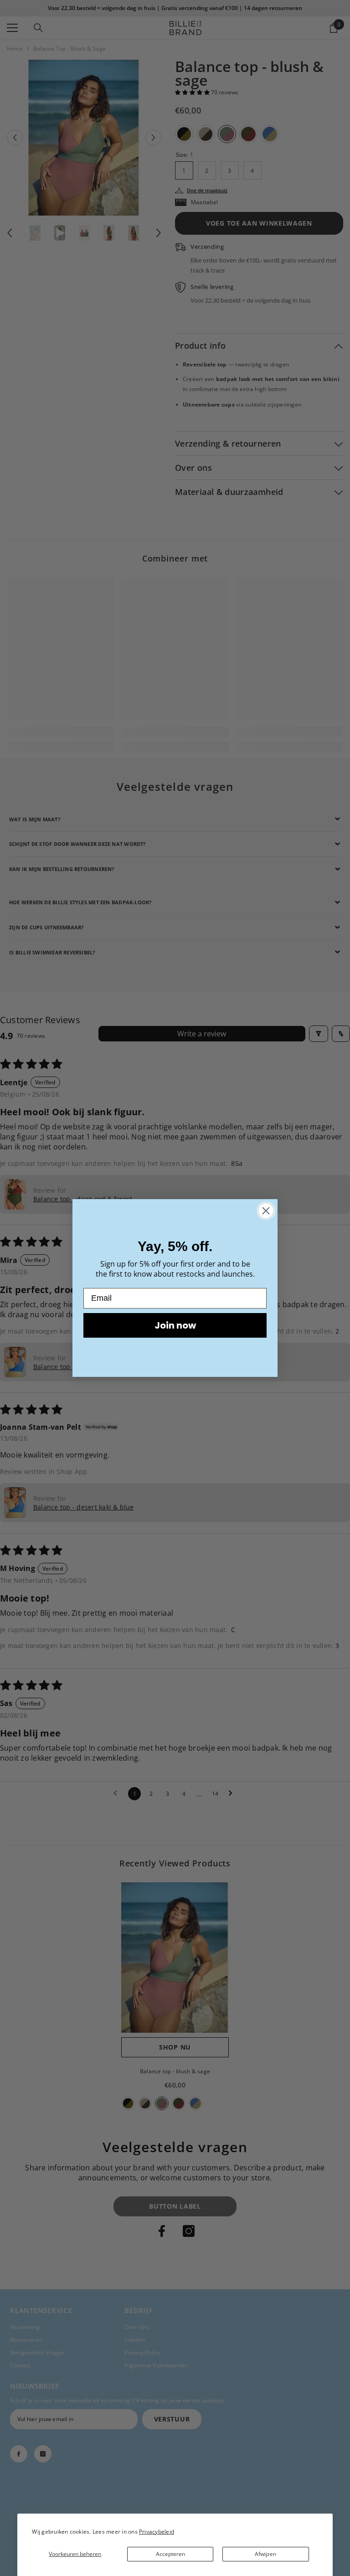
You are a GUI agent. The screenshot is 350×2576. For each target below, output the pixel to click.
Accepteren (170, 2554)
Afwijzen (265, 2554)
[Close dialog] (266, 1211)
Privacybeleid (157, 2532)
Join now (175, 1325)
